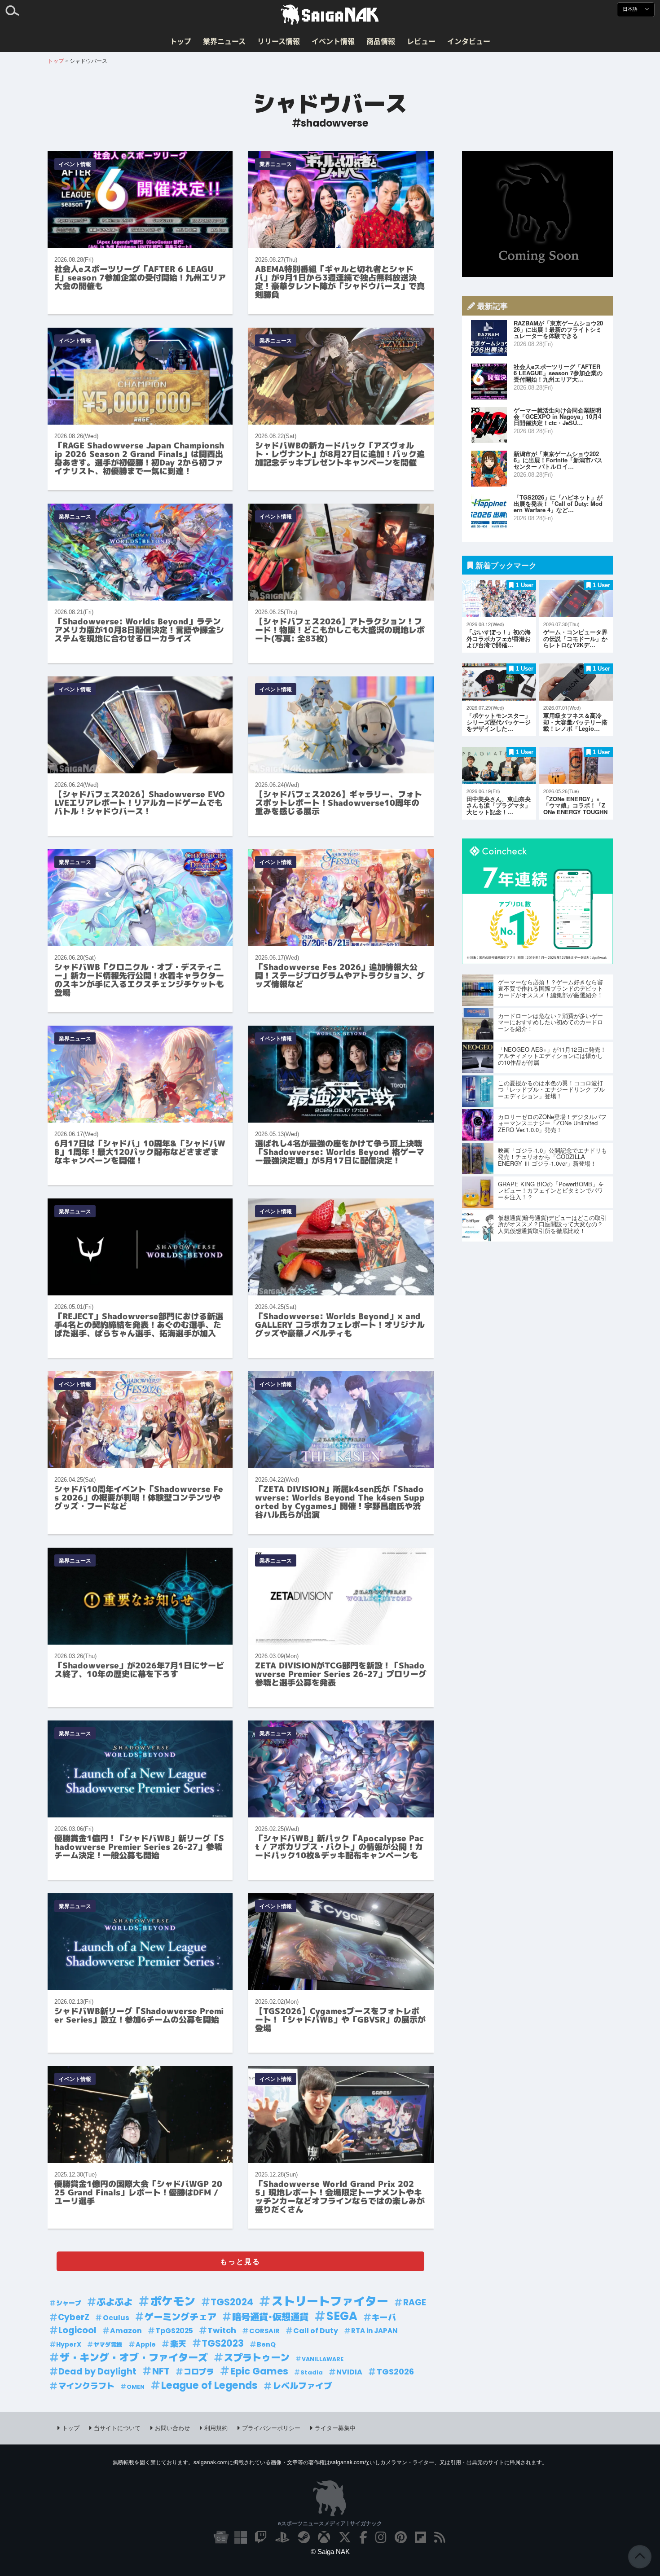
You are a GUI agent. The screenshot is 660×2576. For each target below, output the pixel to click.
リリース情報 (279, 41)
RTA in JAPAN (374, 2331)
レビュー (421, 41)
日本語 (631, 9)
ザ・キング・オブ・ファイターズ (134, 2358)
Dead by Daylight (97, 2372)
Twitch (222, 2330)
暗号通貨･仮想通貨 (270, 2317)
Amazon (126, 2331)
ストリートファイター (330, 2302)
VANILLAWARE (323, 2359)
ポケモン (173, 2302)
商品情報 (381, 41)
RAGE (415, 2302)
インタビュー (469, 41)
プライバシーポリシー (271, 2428)
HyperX (69, 2344)
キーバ (384, 2317)
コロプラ (199, 2372)
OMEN (136, 2387)
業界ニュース (224, 41)
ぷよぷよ (114, 2302)
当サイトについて (117, 2428)
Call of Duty (316, 2331)
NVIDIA (349, 2372)
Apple (146, 2344)
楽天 (178, 2344)
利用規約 (216, 2428)
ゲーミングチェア (180, 2317)
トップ (180, 41)
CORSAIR (264, 2331)
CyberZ (74, 2317)
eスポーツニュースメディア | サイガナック (330, 2523)
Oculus (116, 2318)
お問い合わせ (172, 2428)
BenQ (266, 2344)
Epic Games (259, 2371)
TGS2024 (232, 2302)
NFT (161, 2371)
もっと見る (240, 2261)
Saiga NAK (330, 15)
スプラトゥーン (257, 2358)
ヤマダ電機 (108, 2345)
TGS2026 (395, 2372)
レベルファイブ (302, 2386)
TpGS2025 (174, 2331)
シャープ (69, 2303)
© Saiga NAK (330, 2552)
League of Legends (209, 2385)
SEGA (342, 2316)
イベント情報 (333, 41)
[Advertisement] (537, 214)
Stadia (312, 2372)
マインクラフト (86, 2386)
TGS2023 (223, 2343)
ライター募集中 (335, 2428)
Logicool (77, 2330)
